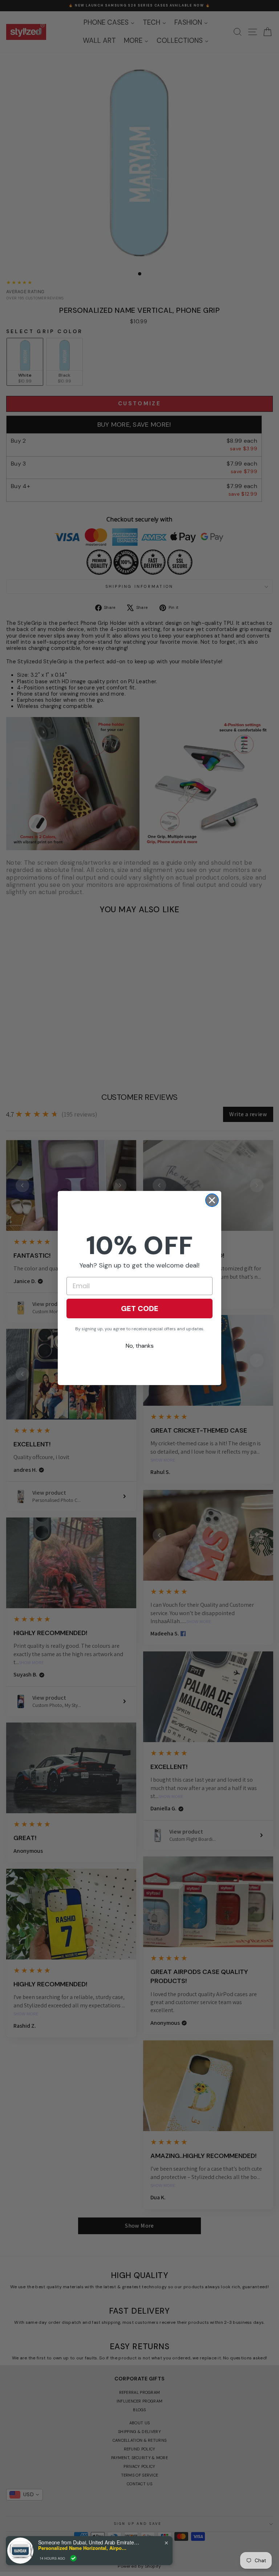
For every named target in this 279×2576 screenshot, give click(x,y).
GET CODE (140, 1309)
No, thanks (140, 1346)
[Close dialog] (212, 1200)
